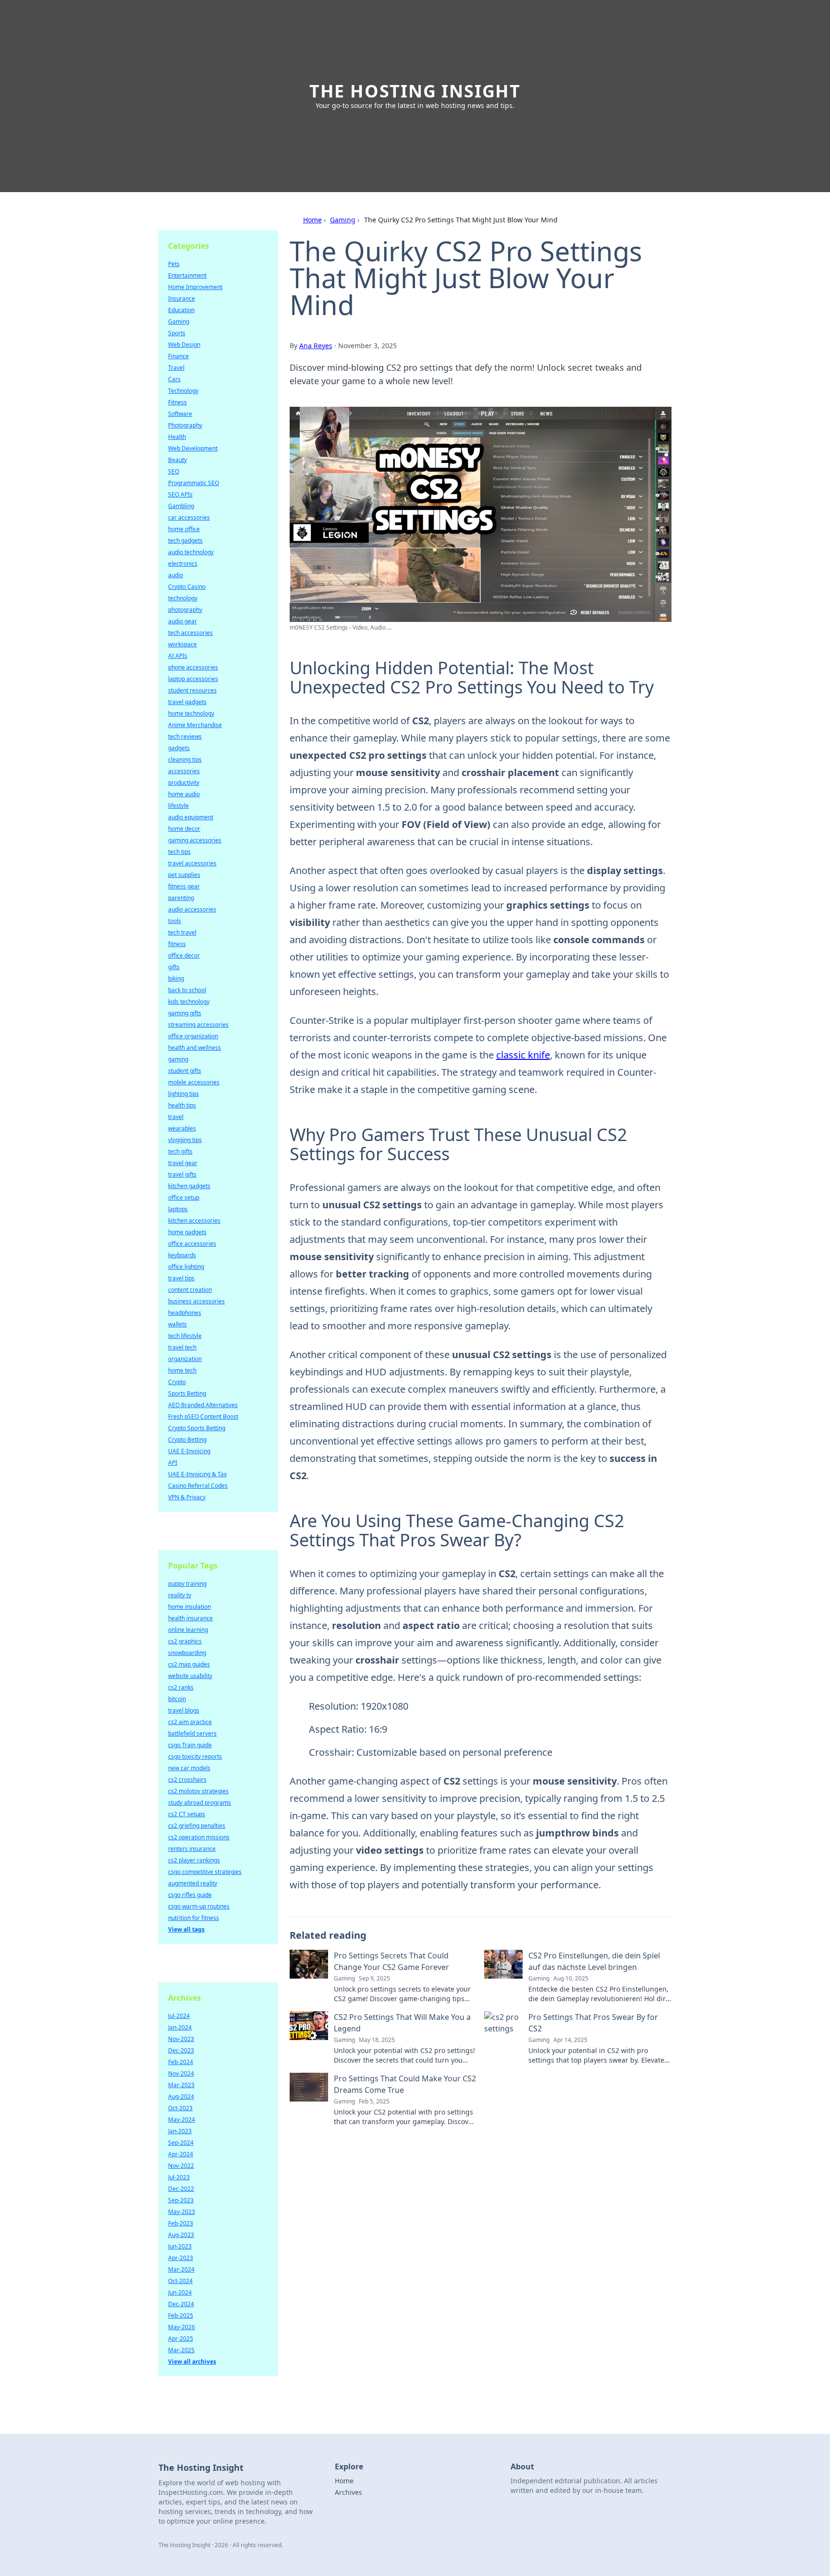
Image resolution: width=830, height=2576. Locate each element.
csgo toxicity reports (195, 1756)
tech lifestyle (185, 1336)
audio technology (191, 552)
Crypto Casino (187, 587)
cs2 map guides (189, 1664)
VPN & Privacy (187, 1497)
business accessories (196, 1301)
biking (176, 978)
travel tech (182, 1347)
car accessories (189, 517)
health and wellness (195, 1048)
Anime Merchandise (195, 725)
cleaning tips (185, 759)
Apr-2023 (181, 2258)
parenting (181, 898)
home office (184, 529)
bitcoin (177, 1699)
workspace (183, 644)
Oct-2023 (180, 2108)
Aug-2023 (181, 2235)
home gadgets (187, 1232)
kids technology (189, 1002)
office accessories (192, 1244)
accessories (184, 771)
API (173, 1463)
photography (185, 610)
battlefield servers (192, 1733)
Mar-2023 (181, 2085)
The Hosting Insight (415, 91)
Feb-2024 (181, 2062)
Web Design (184, 345)
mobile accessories (194, 1082)
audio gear (183, 621)
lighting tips (183, 1094)
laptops (178, 1209)
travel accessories (192, 863)
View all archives (192, 2362)
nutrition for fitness (194, 1918)
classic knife (523, 1055)
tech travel (182, 932)
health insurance (190, 1618)
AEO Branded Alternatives (203, 1405)
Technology (183, 391)
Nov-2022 (181, 2166)
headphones (185, 1313)
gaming (178, 1059)
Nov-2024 (181, 2073)
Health (177, 437)
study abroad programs (200, 1803)
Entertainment (187, 275)
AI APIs (178, 656)
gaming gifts (185, 1013)
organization (185, 1359)
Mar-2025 (181, 2350)
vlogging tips (185, 1140)
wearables (182, 1128)
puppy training (187, 1584)
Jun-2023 (180, 2246)
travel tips (181, 1278)
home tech (182, 1370)
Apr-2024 (181, 2154)
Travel (176, 368)
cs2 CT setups (187, 1814)
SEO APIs (180, 494)
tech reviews (185, 736)
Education (181, 310)
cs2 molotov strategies (198, 1791)
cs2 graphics (185, 1641)
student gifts (185, 1071)
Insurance (182, 298)
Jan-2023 (180, 2131)
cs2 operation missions (199, 1837)
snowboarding (187, 1653)
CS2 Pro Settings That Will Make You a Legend (402, 2023)
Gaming (343, 220)
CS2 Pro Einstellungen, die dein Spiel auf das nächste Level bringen (594, 1961)
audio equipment (191, 817)
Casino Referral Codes (198, 1486)
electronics (183, 564)
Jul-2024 (179, 2016)
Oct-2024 (180, 2281)
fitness (177, 944)
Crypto (177, 1382)
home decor (184, 829)
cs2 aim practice (190, 1722)
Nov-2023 (181, 2039)
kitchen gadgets (189, 1186)
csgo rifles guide (190, 1895)
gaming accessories (195, 840)
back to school (187, 990)
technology (183, 598)
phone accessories (193, 667)
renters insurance (192, 1849)
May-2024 (182, 2120)
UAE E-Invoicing (189, 1451)
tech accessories (190, 633)
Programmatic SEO (194, 483)
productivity (184, 783)
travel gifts (182, 1174)
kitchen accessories (194, 1221)
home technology (191, 713)
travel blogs (184, 1710)
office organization (193, 1036)
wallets (177, 1324)
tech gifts (180, 1151)
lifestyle (178, 806)
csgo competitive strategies (205, 1872)
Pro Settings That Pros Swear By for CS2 (593, 2023)
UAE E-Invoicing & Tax (197, 1474)
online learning (188, 1630)
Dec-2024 (181, 2304)
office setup (184, 1197)
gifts (174, 967)
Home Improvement (195, 287)
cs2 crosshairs (187, 1780)
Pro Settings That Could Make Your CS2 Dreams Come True (405, 2084)
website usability (190, 1676)
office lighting (186, 1267)
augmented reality (193, 1883)
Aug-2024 (181, 2096)
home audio (184, 794)
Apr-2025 (181, 2339)
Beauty (177, 460)
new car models (189, 1768)
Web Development (193, 448)
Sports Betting (187, 1393)
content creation (190, 1290)
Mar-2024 (181, 2269)
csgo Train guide (190, 1745)
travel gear (183, 1163)
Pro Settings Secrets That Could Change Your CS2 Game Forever (391, 1961)
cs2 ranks (181, 1687)
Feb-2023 (181, 2223)
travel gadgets (187, 702)
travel (176, 1117)
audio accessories (192, 909)
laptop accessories (193, 679)
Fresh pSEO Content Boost (203, 1416)
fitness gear (184, 886)
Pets (174, 264)
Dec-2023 (181, 2050)
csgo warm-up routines (199, 1906)
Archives (348, 2492)
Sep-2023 (181, 2200)
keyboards (182, 1255)
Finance (178, 356)
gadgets (179, 748)
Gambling (181, 506)
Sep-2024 (181, 2143)
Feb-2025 (181, 2315)
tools (175, 921)
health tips (182, 1105)
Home (312, 220)
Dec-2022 (181, 2189)
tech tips (179, 852)
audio (176, 575)
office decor (184, 955)
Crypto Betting (187, 1440)
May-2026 (182, 2327)
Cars (174, 379)
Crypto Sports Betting (197, 1428)
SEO (174, 471)
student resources (192, 690)
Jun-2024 (180, 2292)
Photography (185, 425)
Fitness (177, 402)
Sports (177, 333)
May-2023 (182, 2212)
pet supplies (184, 875)
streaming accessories (198, 1025)
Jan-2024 (180, 2027)
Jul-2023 (179, 2177)
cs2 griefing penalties (197, 1826)
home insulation (189, 1607)
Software (180, 414)
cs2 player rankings (194, 1860)
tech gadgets (185, 541)
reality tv (180, 1595)
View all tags (186, 1929)
